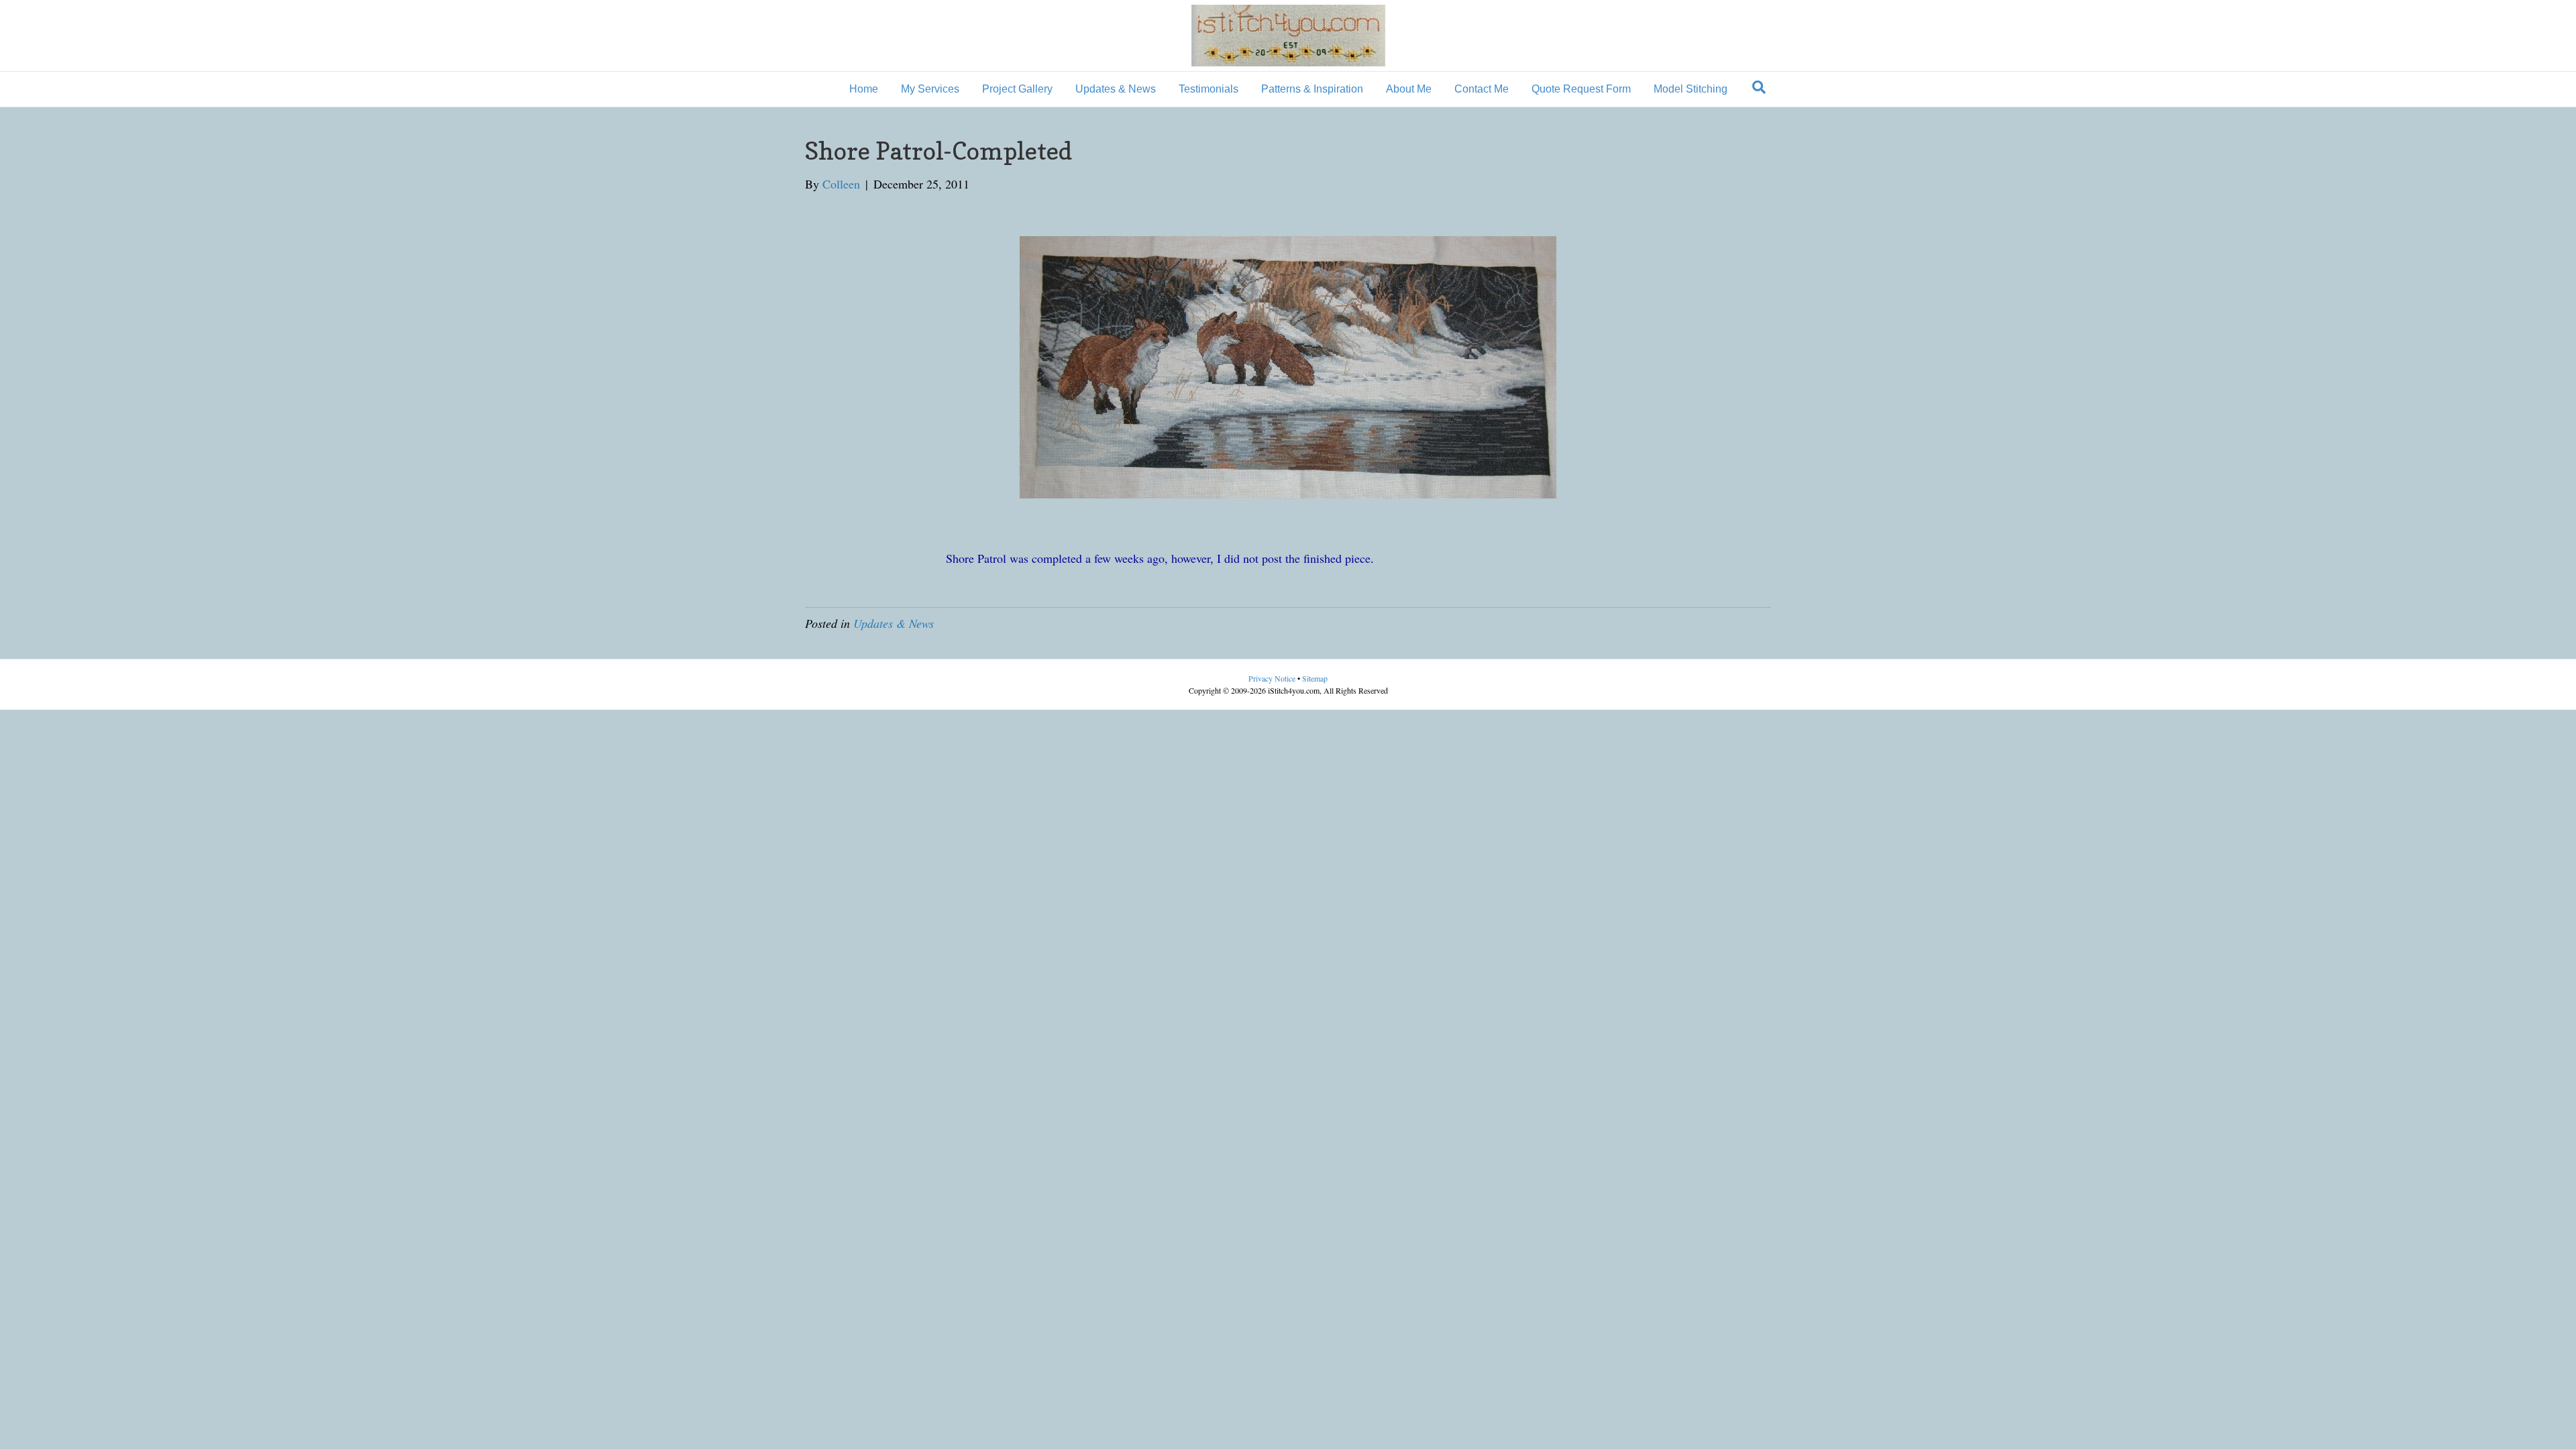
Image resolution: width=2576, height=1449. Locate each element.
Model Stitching (1690, 89)
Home (864, 89)
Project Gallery (1017, 89)
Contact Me (1482, 89)
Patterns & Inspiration (1312, 89)
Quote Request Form (1581, 89)
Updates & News (1116, 89)
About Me (1409, 89)
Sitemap (1315, 678)
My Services (930, 89)
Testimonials (1209, 89)
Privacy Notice (1273, 678)
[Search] (1759, 87)
